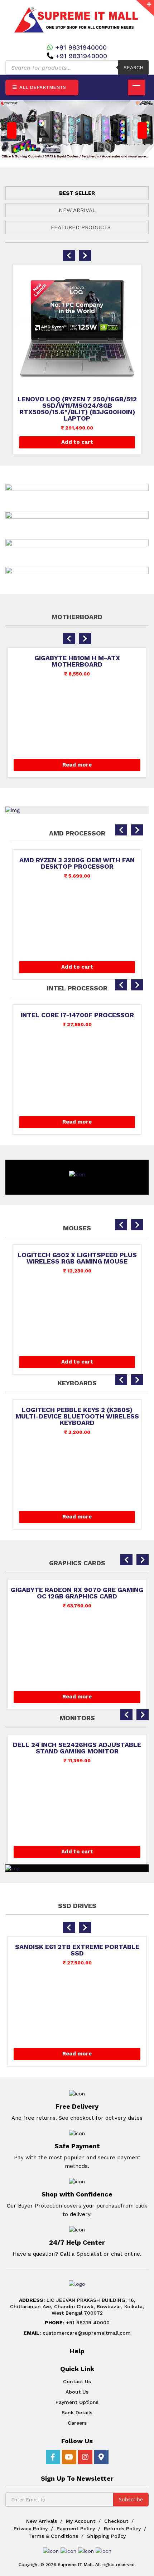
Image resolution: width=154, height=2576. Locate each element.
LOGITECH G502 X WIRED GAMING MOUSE (78, 1258)
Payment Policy (76, 2529)
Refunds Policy (122, 2529)
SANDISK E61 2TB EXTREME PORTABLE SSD (77, 1950)
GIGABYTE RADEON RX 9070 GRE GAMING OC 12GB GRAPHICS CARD (77, 1593)
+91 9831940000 (81, 47)
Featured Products (81, 227)
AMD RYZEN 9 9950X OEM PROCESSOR (77, 860)
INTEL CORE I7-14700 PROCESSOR (77, 1015)
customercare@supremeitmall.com (77, 2333)
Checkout (116, 2521)
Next (142, 130)
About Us (77, 2392)
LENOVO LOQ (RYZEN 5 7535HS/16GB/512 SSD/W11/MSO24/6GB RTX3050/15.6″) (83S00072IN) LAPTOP (77, 409)
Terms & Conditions (53, 2536)
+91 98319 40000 (77, 2323)
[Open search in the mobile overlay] (77, 67)
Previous (12, 130)
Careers (77, 2423)
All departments (42, 87)
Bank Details (77, 2412)
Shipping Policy (106, 2536)
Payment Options (77, 2402)
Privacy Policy (31, 2529)
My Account (81, 2521)
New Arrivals (42, 2521)
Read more (77, 765)
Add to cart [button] (77, 442)
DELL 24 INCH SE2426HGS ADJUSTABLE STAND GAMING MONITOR (77, 1748)
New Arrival (77, 210)
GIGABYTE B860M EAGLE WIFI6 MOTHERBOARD (77, 661)
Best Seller (77, 193)
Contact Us (77, 2381)
